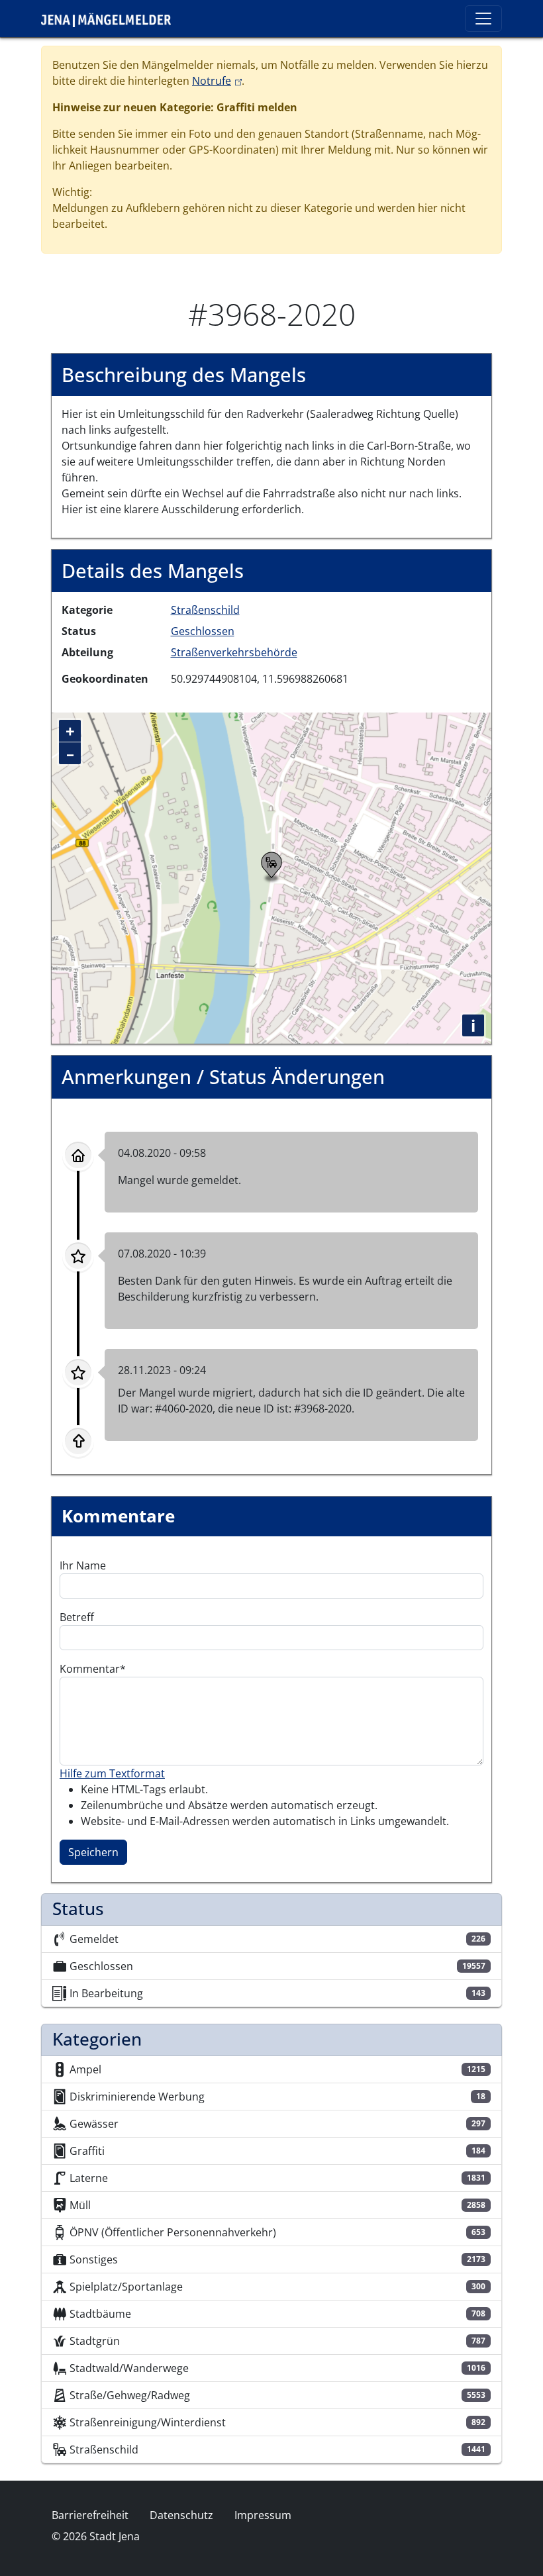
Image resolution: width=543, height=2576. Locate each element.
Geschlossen (203, 631)
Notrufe (217, 81)
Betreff (77, 1617)
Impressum (263, 2515)
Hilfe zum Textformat (112, 1773)
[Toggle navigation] (483, 19)
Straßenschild (205, 610)
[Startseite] (111, 19)
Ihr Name (83, 1565)
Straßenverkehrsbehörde (234, 652)
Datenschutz (181, 2515)
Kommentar (90, 1669)
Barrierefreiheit (90, 2515)
